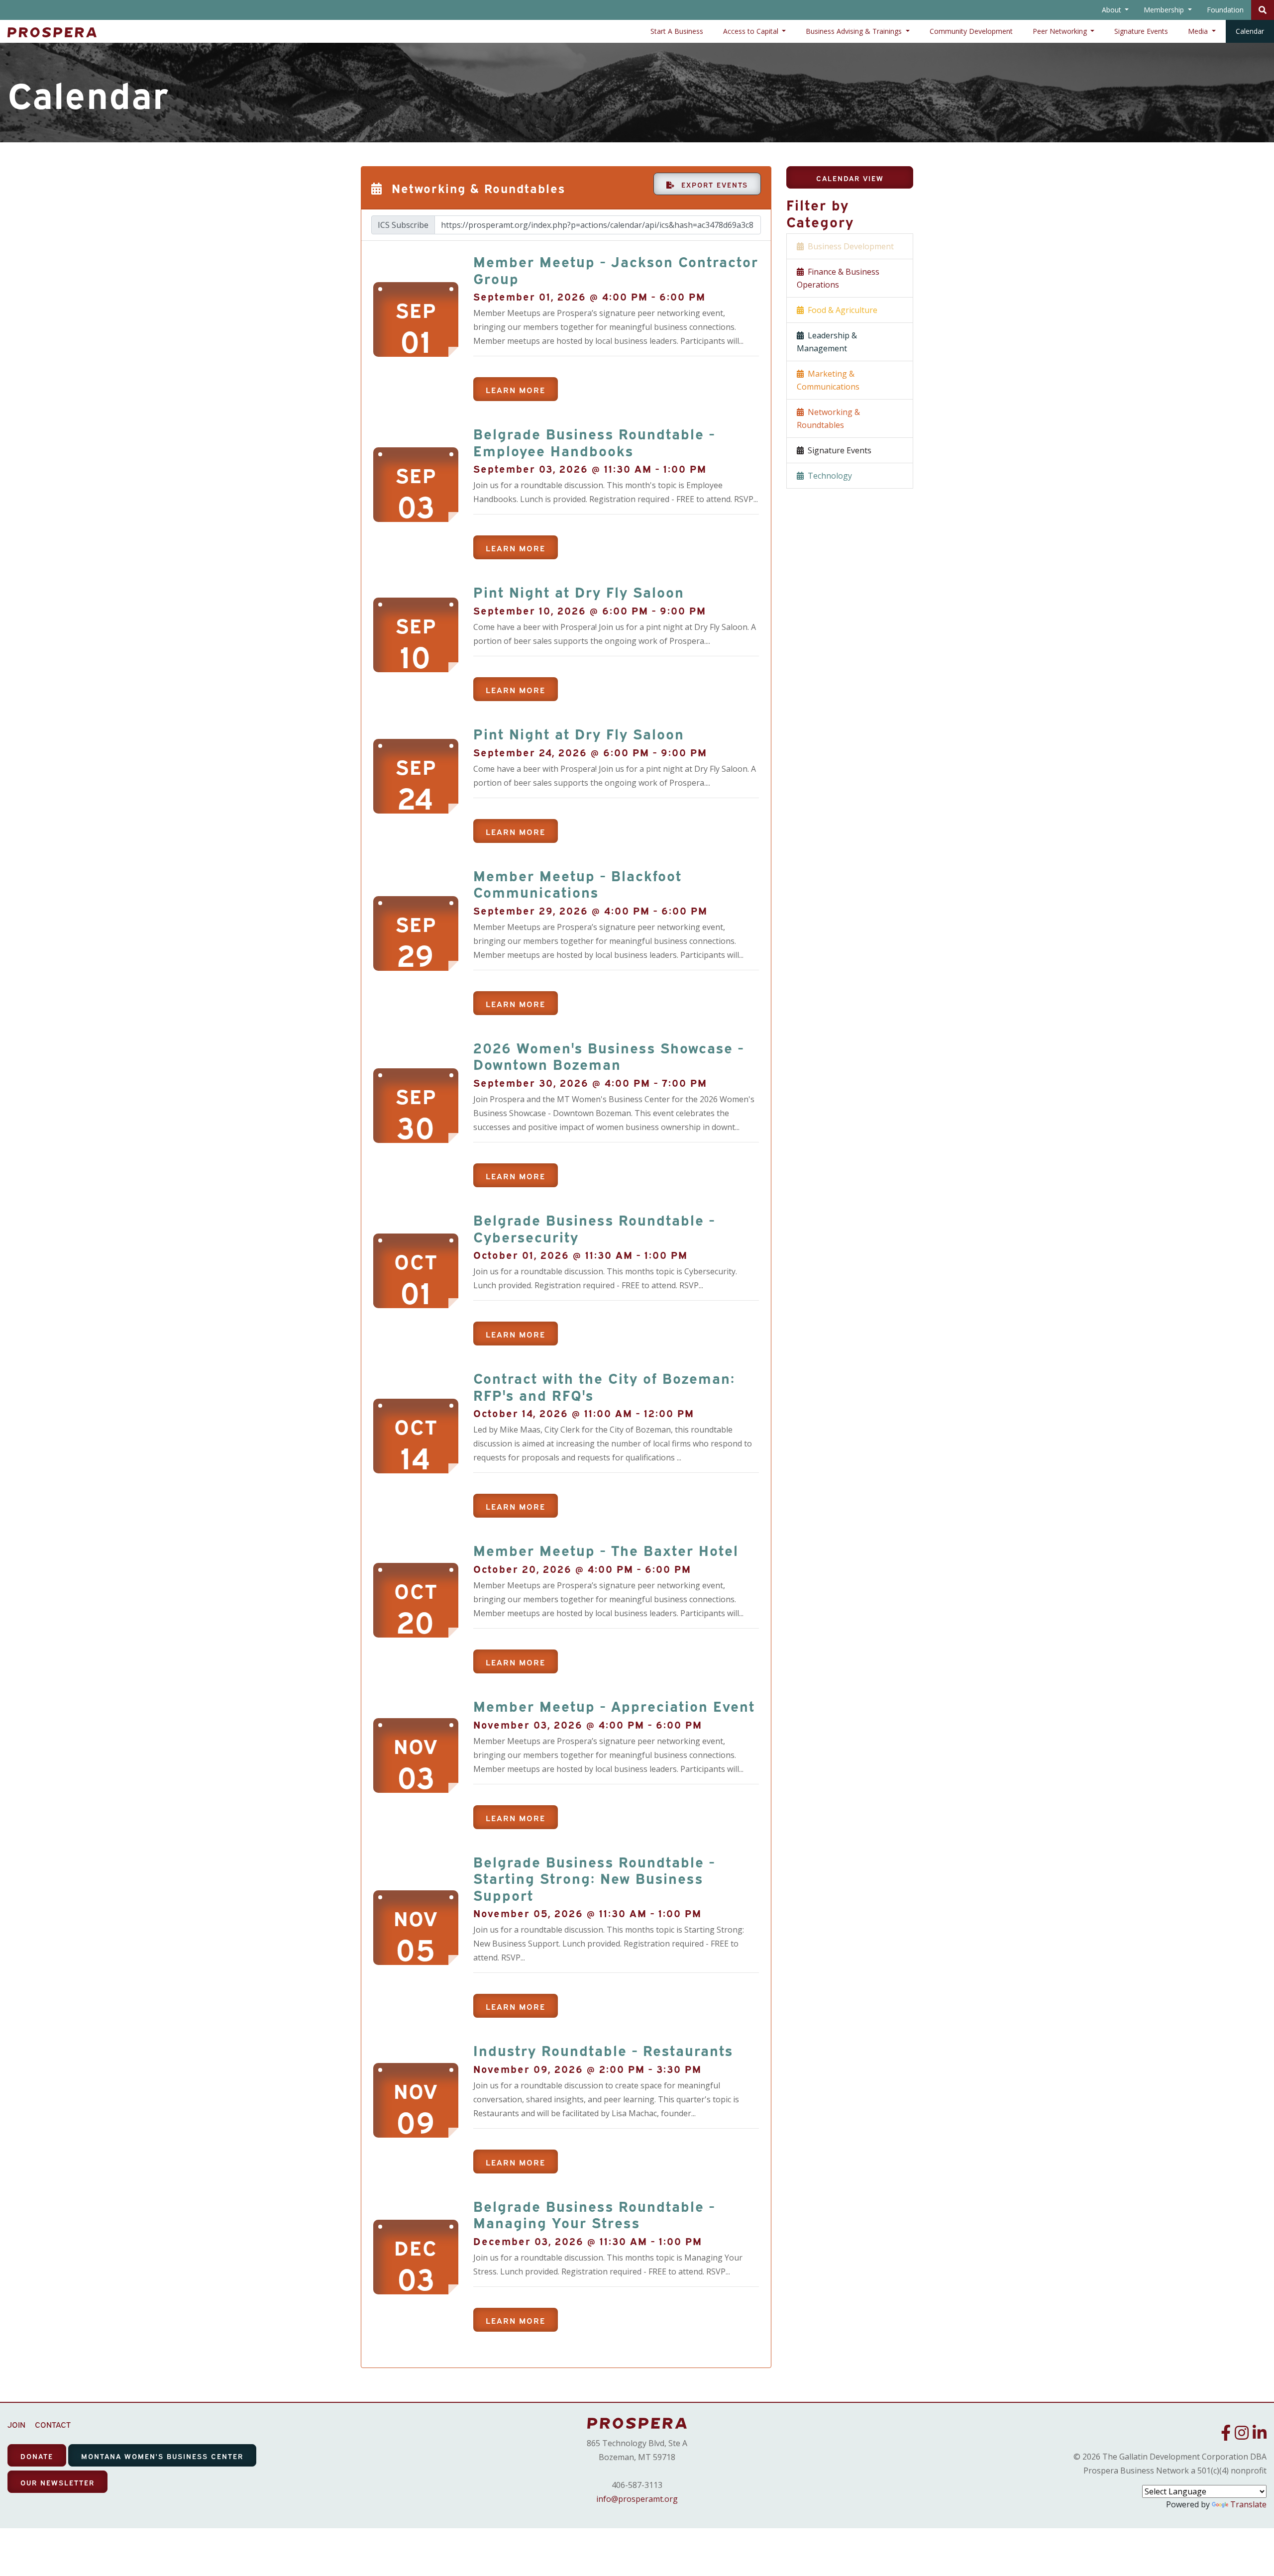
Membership (1165, 10)
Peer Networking (1061, 31)
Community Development (971, 31)
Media (1199, 31)
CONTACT (53, 2424)
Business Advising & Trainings (855, 31)
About (1113, 10)
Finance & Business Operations (838, 278)
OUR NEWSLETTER (57, 2482)
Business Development (849, 246)
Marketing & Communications (828, 380)
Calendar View (850, 178)
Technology (828, 476)
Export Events (712, 184)
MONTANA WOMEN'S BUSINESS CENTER (162, 2456)
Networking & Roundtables (828, 418)
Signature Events (1141, 31)
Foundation (1225, 10)
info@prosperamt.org (637, 2499)
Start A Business (677, 31)
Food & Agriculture (841, 310)
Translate (1248, 2504)
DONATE (37, 2456)
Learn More (516, 390)
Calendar (1250, 31)
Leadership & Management (827, 342)
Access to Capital (752, 31)
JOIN (16, 2424)
